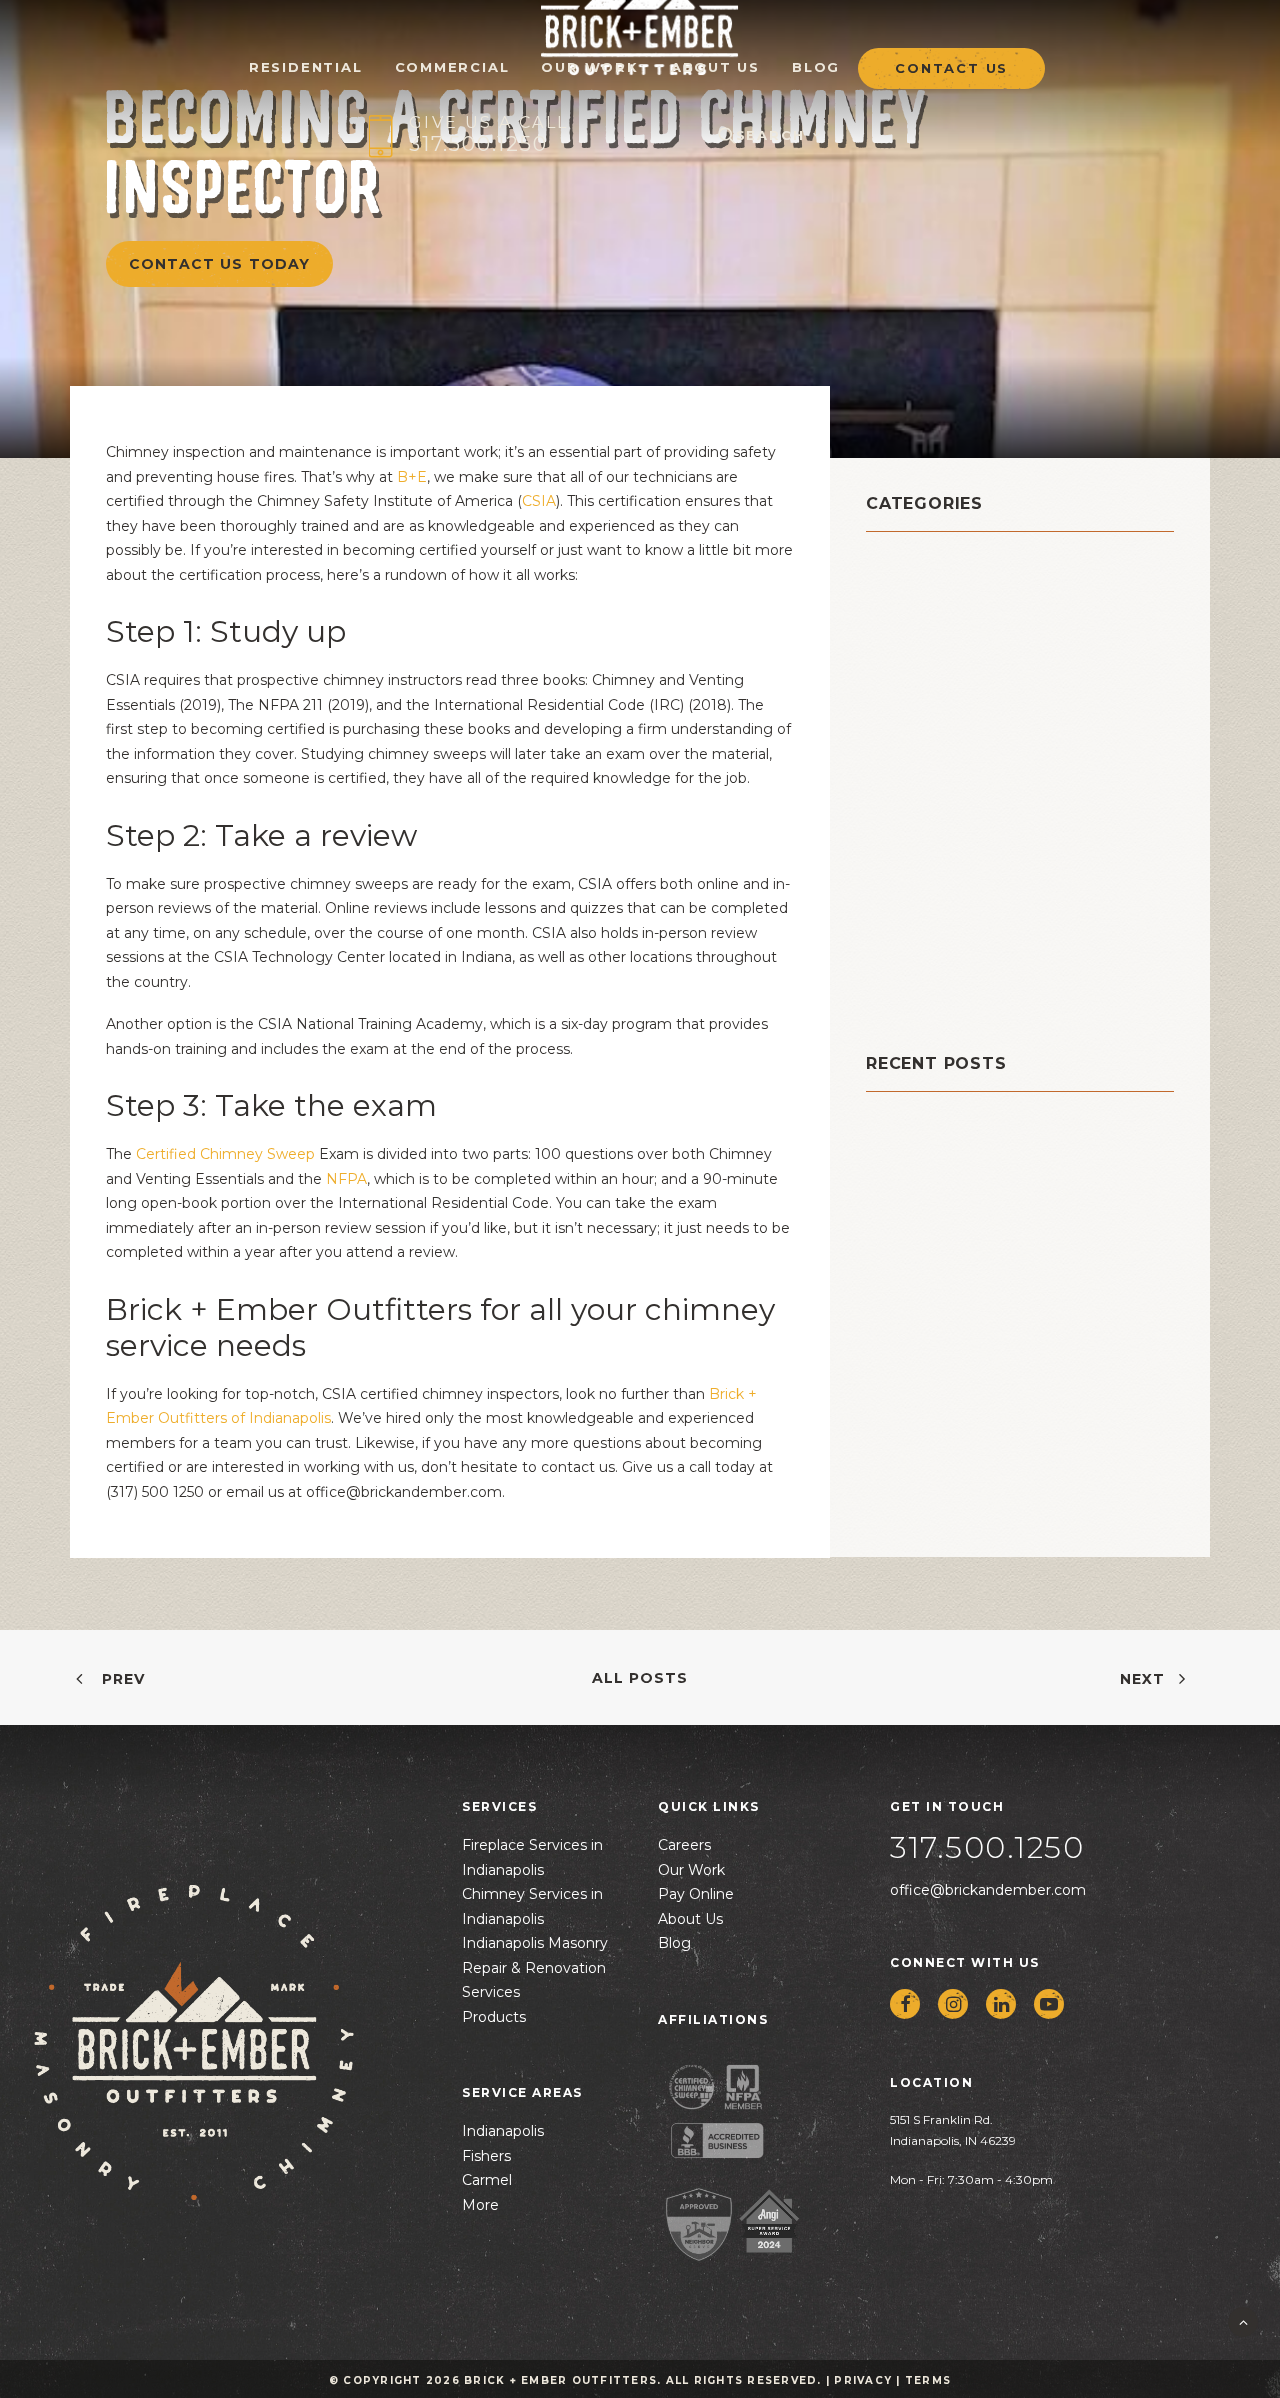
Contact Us (951, 68)
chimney (907, 591)
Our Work (589, 66)
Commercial (452, 66)
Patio (890, 841)
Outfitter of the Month (975, 816)
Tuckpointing (929, 966)
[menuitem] (306, 55)
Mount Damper (935, 791)
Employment (925, 716)
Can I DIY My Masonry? (957, 1160)
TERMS (928, 2380)
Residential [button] (306, 66)
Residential (919, 891)
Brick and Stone (942, 566)
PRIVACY (863, 2380)
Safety (896, 941)
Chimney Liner (934, 641)
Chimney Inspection (959, 616)
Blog (816, 66)
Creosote (908, 691)
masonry (905, 766)
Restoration (920, 916)
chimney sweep (941, 666)
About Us (715, 66)
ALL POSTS (640, 1678)
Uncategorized (935, 991)
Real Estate (918, 866)
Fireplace (909, 741)
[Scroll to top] (1243, 2321)
